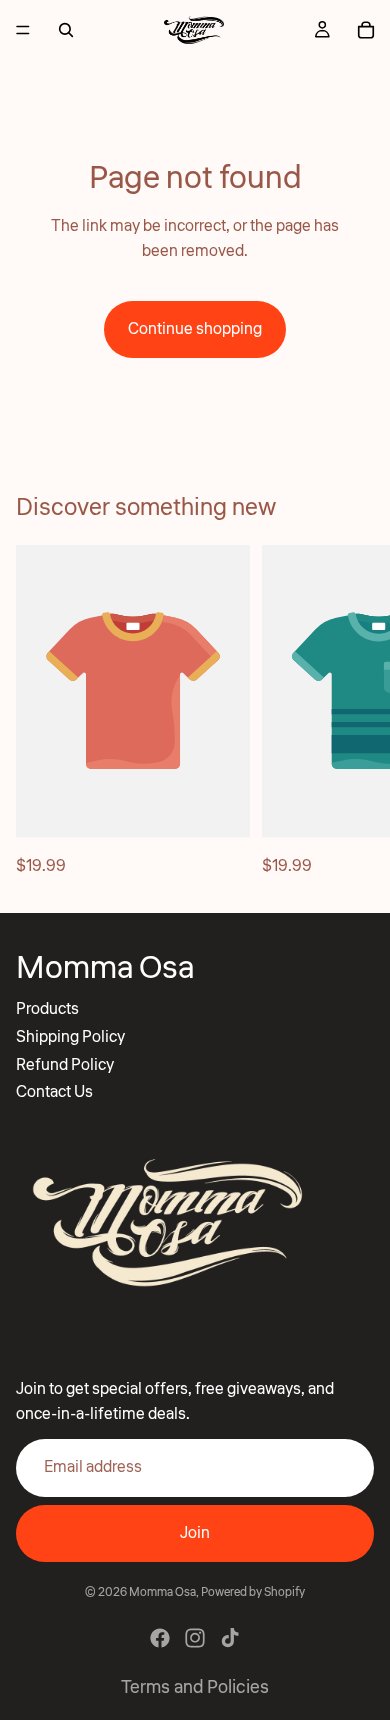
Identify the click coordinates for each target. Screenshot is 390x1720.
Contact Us (54, 1092)
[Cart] (366, 30)
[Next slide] (352, 712)
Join (195, 1533)
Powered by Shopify (253, 1592)
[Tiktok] (230, 1638)
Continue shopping (195, 329)
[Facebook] (160, 1638)
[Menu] (23, 30)
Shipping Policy (70, 1037)
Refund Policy (65, 1064)
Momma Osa (162, 1592)
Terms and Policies (195, 1687)
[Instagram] (195, 1638)
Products (47, 1009)
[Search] (66, 30)
